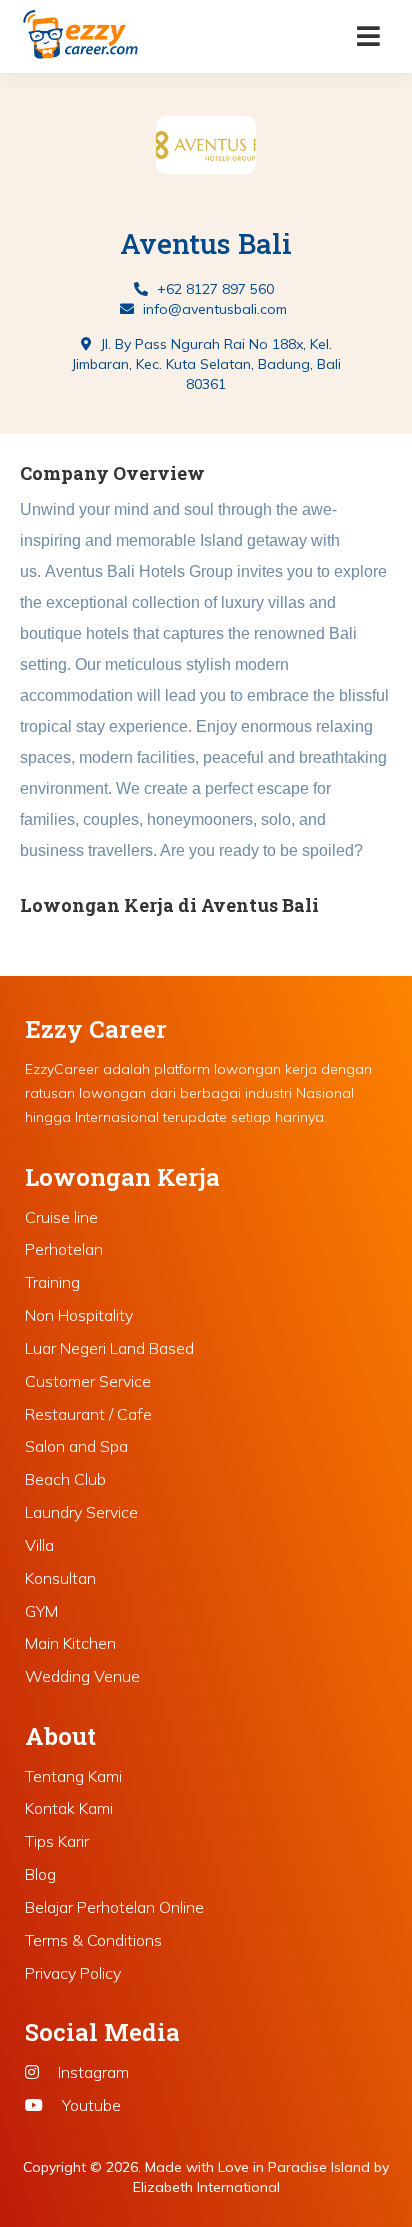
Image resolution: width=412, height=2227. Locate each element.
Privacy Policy (73, 1973)
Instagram (91, 2072)
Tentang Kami (73, 1776)
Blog (40, 1874)
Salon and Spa (76, 1446)
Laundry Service (81, 1512)
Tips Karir (57, 1841)
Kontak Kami (69, 1808)
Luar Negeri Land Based (109, 1348)
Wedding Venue (82, 1676)
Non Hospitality (79, 1315)
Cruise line (61, 1217)
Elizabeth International (206, 2187)
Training (52, 1282)
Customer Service (88, 1381)
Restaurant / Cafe (88, 1414)
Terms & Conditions (93, 1940)
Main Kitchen (70, 1643)
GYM (41, 1611)
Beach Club (65, 1479)
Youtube (89, 2105)
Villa (39, 1545)
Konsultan (60, 1578)
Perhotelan (64, 1249)
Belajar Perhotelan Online (114, 1907)
